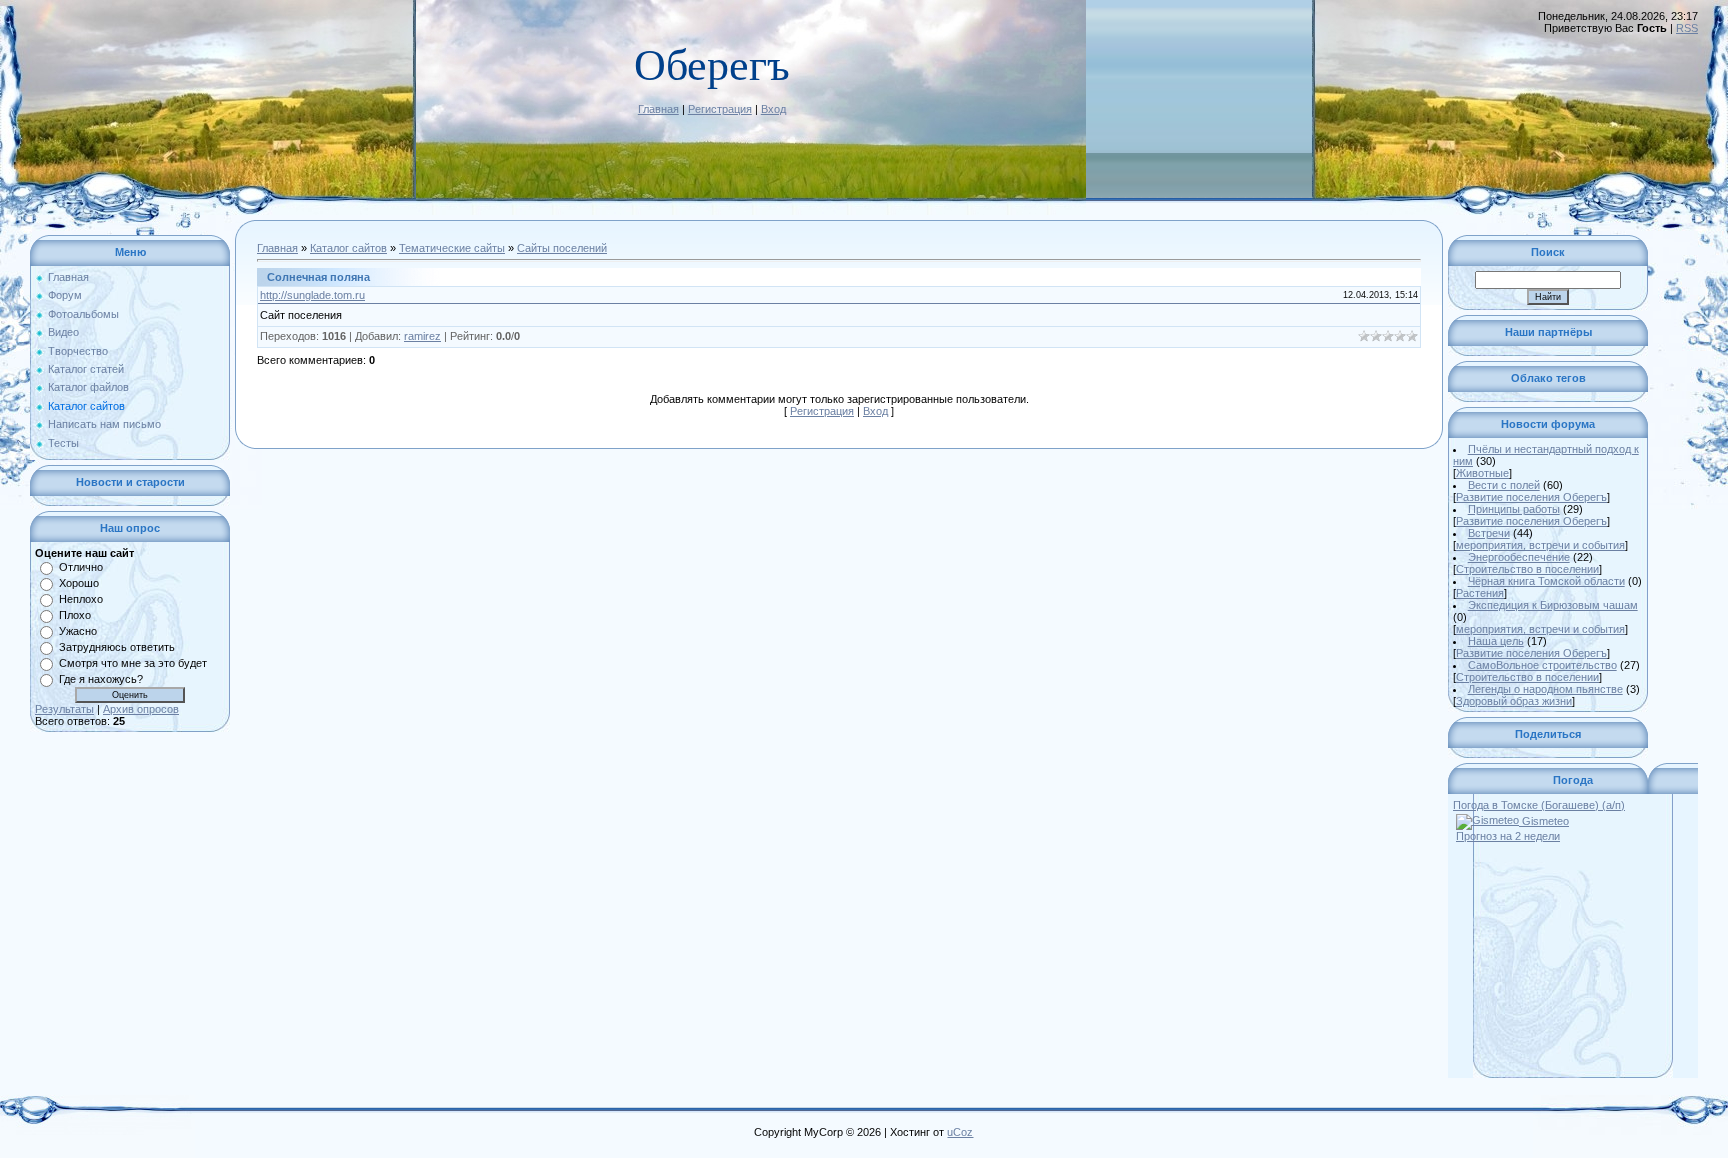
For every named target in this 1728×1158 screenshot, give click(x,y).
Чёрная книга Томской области (1546, 581)
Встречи (1489, 533)
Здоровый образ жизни (1514, 701)
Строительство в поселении (1527, 569)
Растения (1480, 593)
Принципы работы (1514, 509)
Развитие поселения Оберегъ (1531, 497)
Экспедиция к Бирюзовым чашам (1553, 605)
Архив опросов (141, 709)
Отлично (81, 567)
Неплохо (81, 599)
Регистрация (720, 109)
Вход (773, 109)
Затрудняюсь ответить (117, 647)
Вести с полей (1504, 485)
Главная (658, 109)
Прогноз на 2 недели (1508, 836)
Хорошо (79, 583)
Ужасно (78, 631)
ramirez (422, 336)
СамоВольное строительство (1542, 665)
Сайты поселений (562, 248)
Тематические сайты (452, 248)
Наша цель (1496, 641)
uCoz (960, 1132)
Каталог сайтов (348, 248)
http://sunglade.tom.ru (312, 295)
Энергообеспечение (1519, 557)
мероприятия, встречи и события (1540, 545)
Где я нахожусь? (101, 679)
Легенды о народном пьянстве (1545, 689)
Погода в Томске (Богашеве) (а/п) (1539, 805)
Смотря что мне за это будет (133, 663)
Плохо (75, 615)
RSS (1687, 28)
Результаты (64, 709)
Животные (1482, 473)
